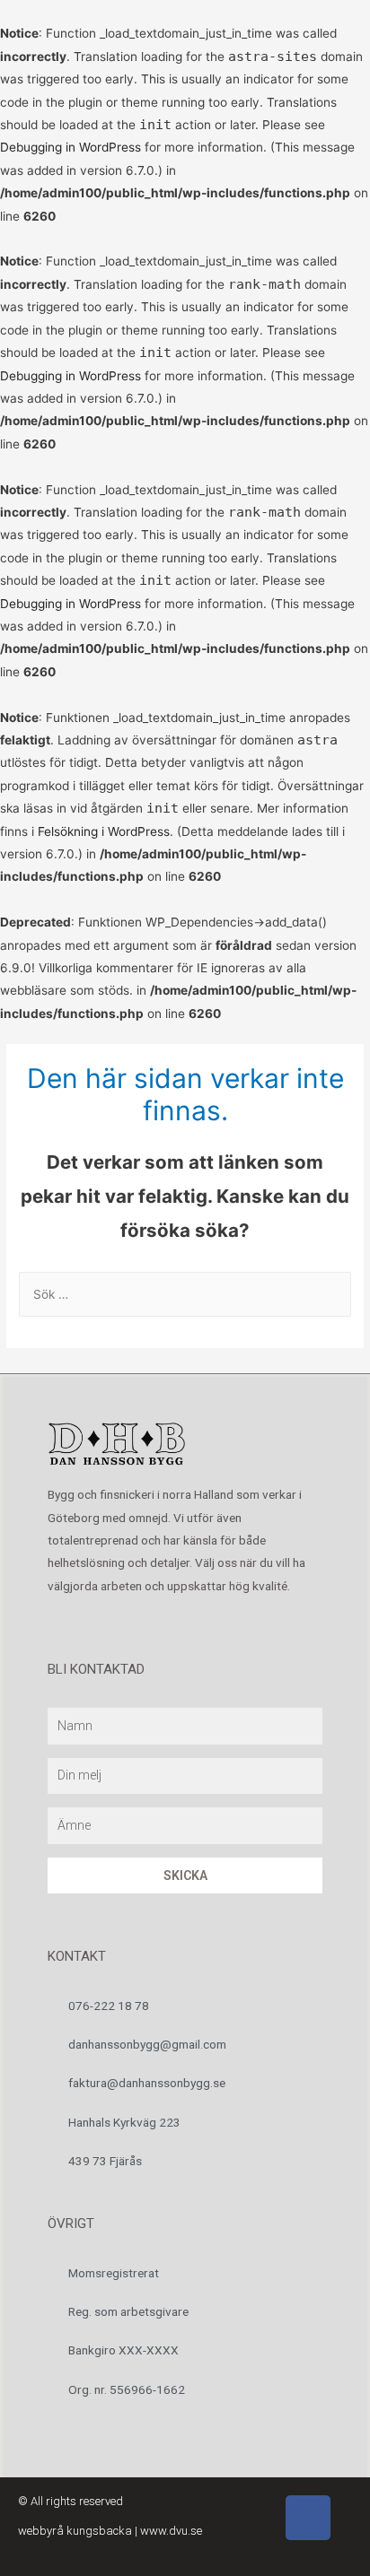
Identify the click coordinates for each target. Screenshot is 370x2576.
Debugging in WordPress (70, 147)
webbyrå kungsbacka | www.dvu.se (110, 2531)
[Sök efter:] (185, 1294)
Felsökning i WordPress (104, 831)
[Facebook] (308, 2518)
